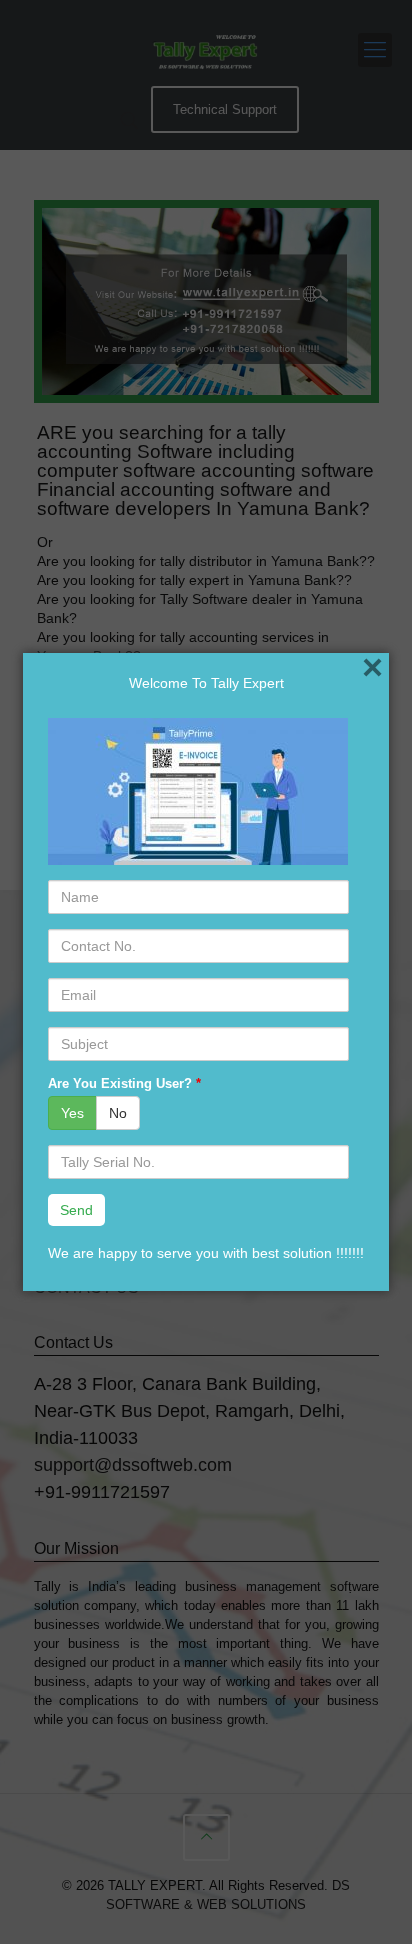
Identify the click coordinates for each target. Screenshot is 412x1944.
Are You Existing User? (124, 1083)
